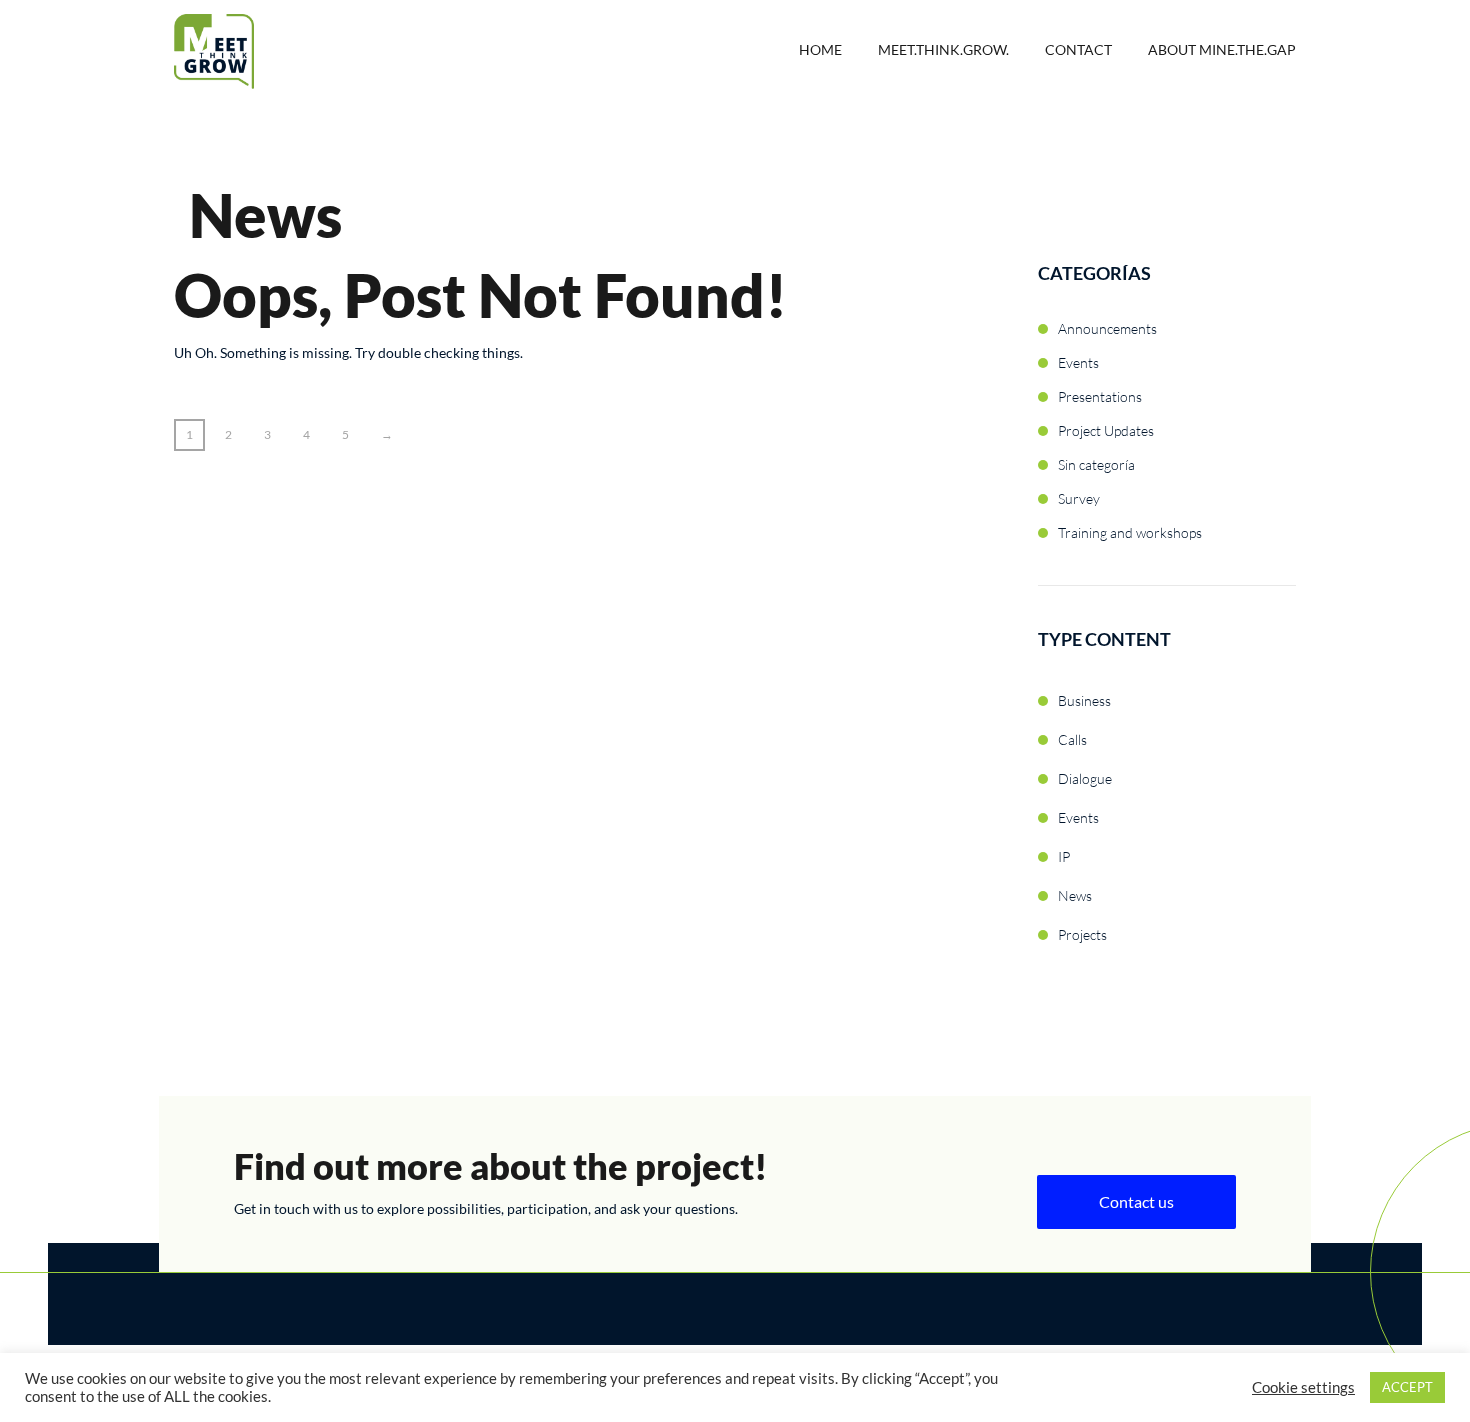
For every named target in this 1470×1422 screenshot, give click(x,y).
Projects (1082, 934)
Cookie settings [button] (1303, 1387)
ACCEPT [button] (1407, 1387)
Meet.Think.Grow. (943, 49)
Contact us (1136, 1201)
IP (1064, 856)
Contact (1078, 49)
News (1075, 895)
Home (820, 49)
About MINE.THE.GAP (1222, 49)
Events (1078, 362)
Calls (1072, 739)
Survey (1079, 498)
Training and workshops (1130, 532)
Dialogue (1085, 778)
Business (1084, 700)
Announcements (1107, 328)
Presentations (1100, 396)
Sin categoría (1096, 464)
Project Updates (1106, 430)
